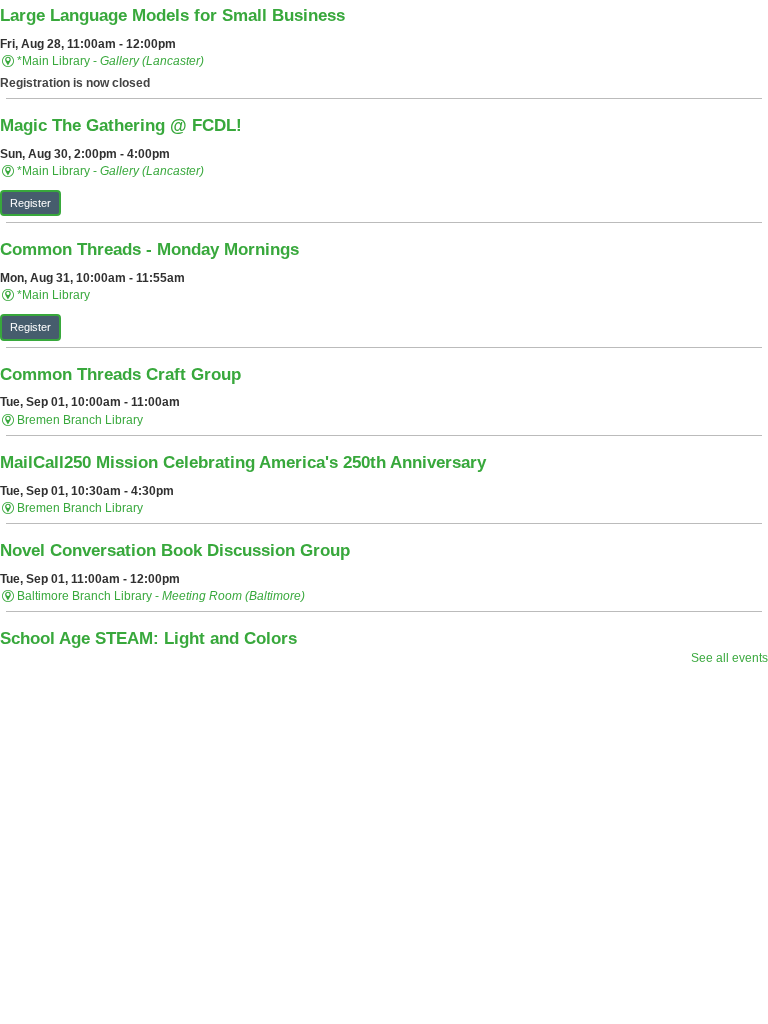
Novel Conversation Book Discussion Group (175, 550)
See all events (729, 658)
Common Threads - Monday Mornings (149, 249)
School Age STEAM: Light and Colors (148, 638)
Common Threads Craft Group (120, 374)
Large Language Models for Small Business (172, 15)
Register (30, 203)
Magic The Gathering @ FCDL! (121, 125)
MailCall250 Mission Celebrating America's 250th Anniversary (243, 462)
